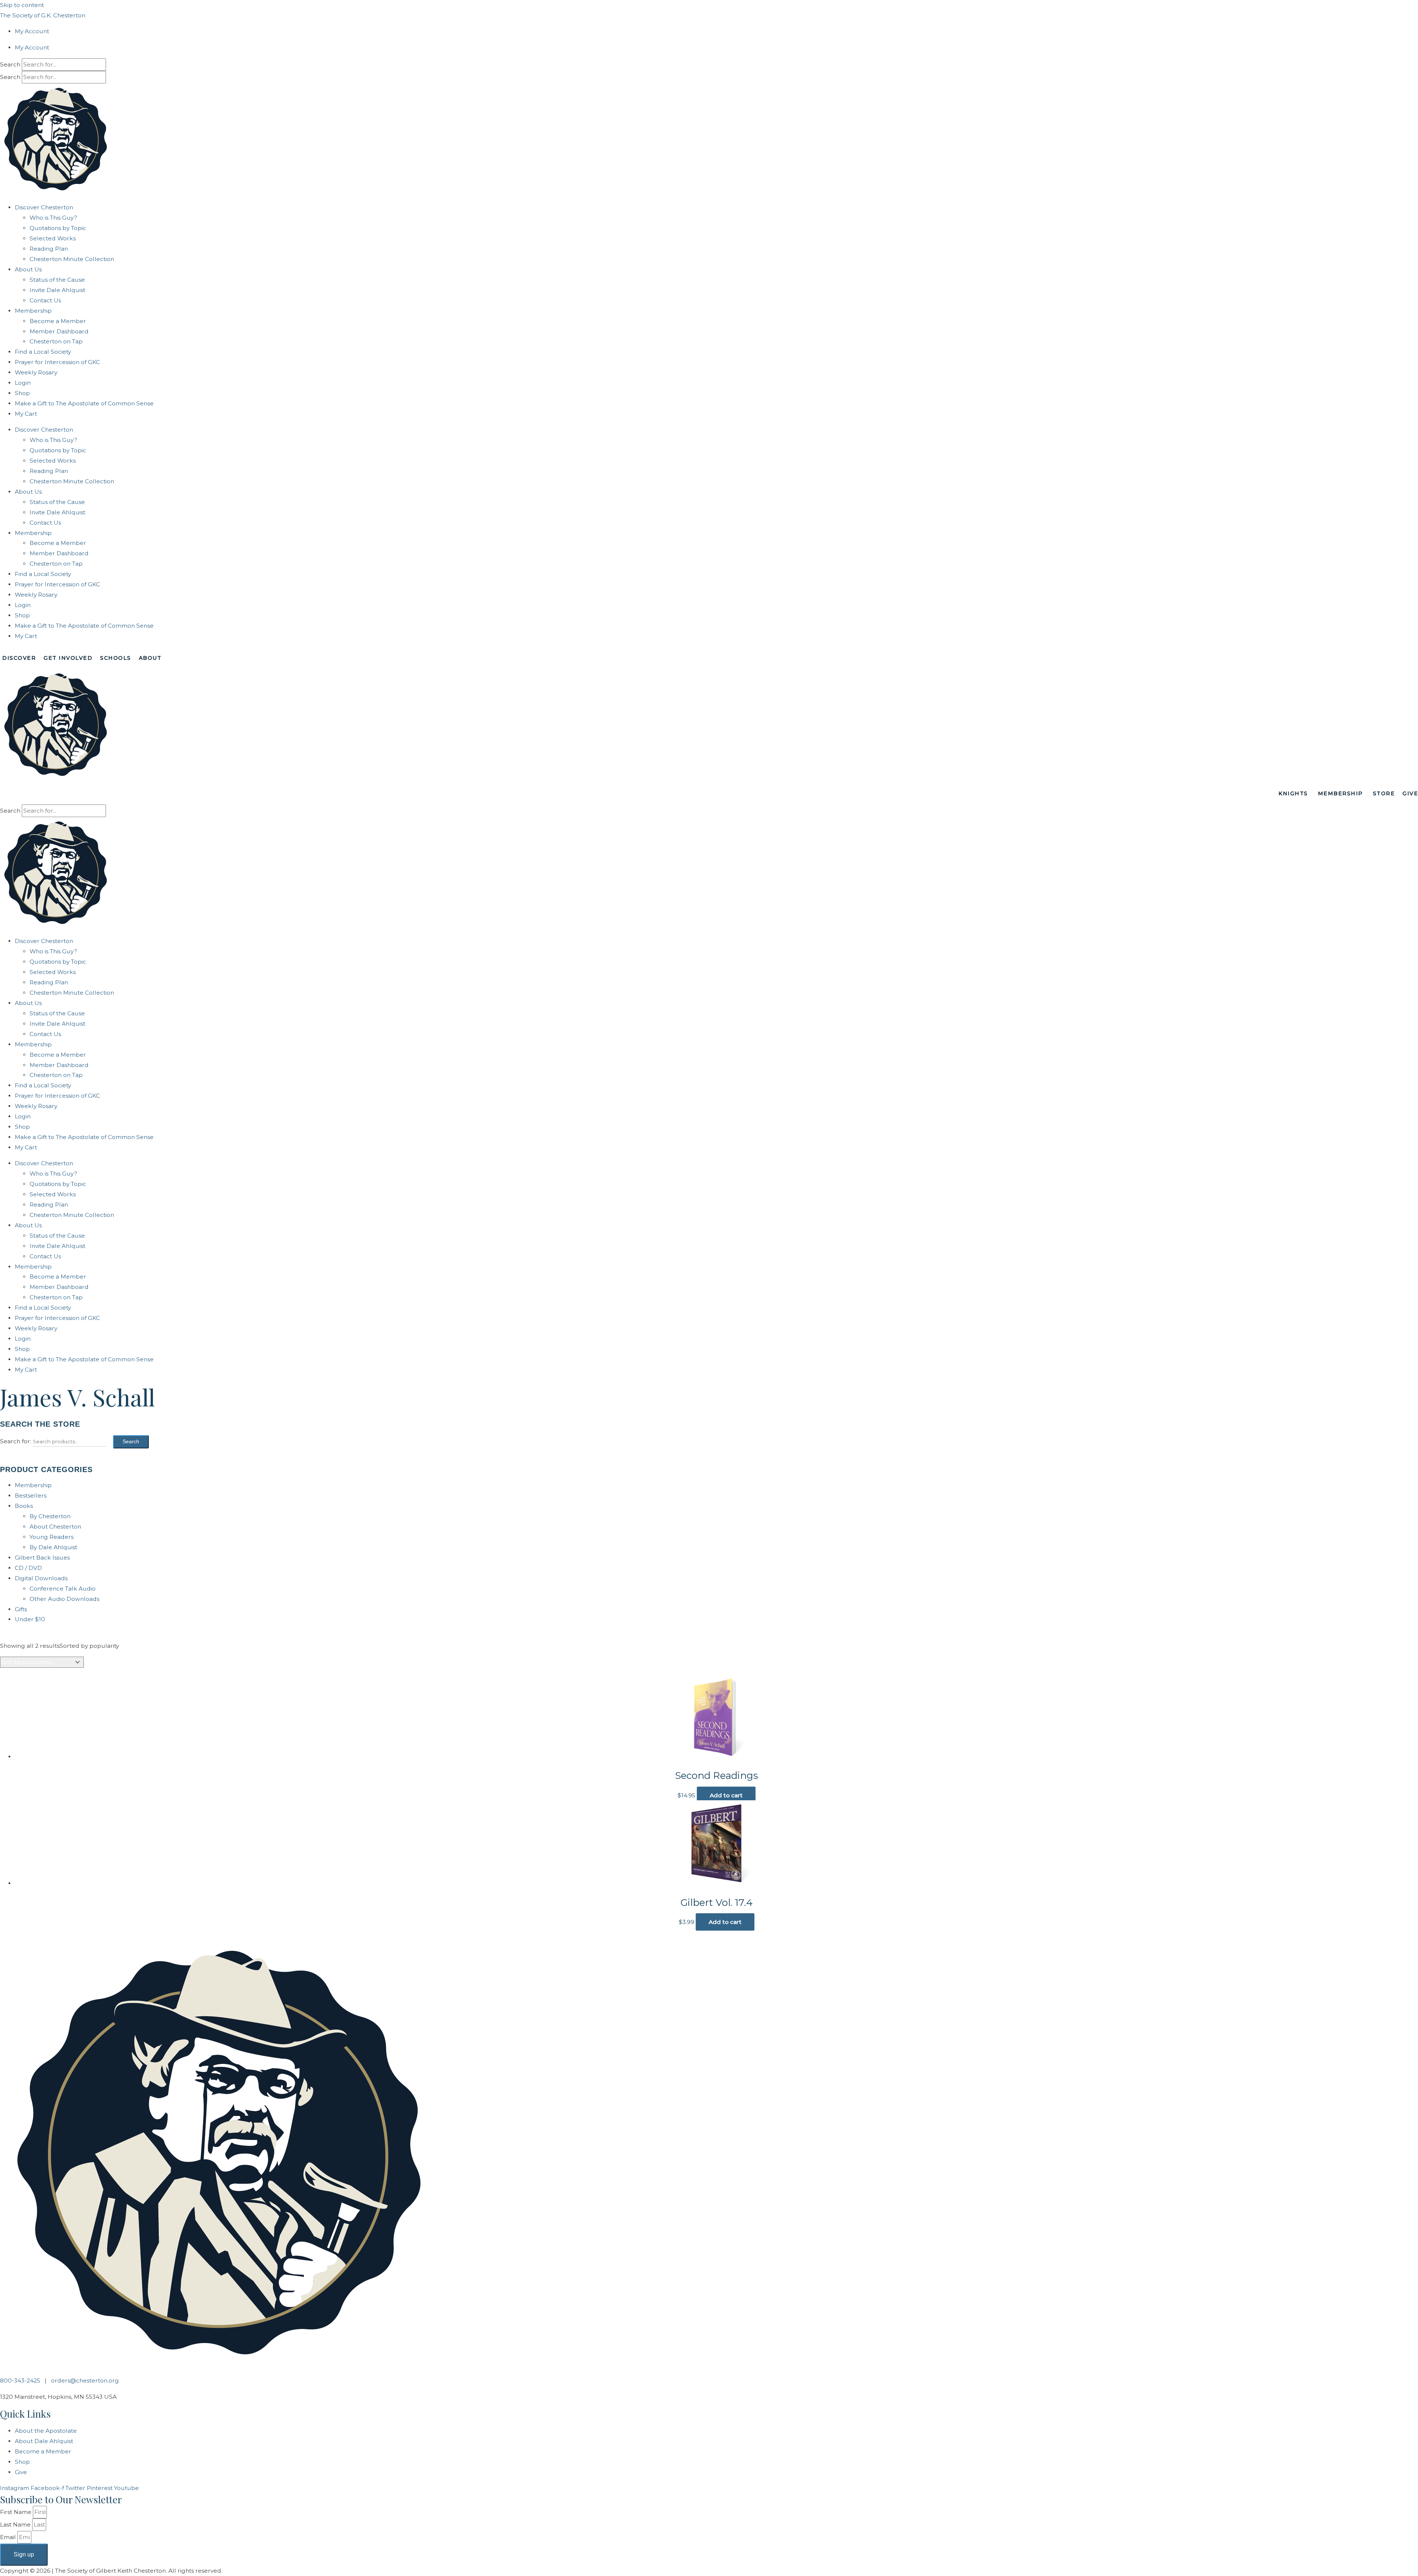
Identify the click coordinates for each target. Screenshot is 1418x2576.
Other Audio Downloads (64, 1599)
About (150, 658)
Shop (22, 393)
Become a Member (58, 321)
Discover (19, 658)
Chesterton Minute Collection (72, 259)
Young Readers (52, 1537)
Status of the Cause (57, 280)
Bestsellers (31, 1495)
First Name (16, 2512)
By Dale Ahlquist (53, 1547)
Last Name (16, 2524)
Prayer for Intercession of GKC (57, 362)
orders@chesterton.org (85, 2381)
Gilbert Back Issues (42, 1558)
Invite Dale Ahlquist (57, 290)
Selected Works (53, 238)
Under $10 (30, 1619)
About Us (28, 269)
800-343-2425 (20, 2381)
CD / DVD (28, 1568)
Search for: (16, 1441)
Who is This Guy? (53, 218)
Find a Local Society (43, 352)
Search (10, 64)
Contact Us (45, 300)
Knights (1293, 793)
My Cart (26, 414)
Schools (116, 658)
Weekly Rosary (36, 372)
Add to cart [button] (726, 1795)
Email (9, 2537)
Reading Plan (49, 249)
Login (23, 383)
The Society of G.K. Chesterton (43, 15)
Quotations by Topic (58, 228)
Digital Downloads (41, 1578)
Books (24, 1506)
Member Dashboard (59, 331)
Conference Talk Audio (63, 1589)
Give (1410, 793)
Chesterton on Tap (56, 341)
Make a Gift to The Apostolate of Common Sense (84, 403)
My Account (32, 31)
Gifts (21, 1609)
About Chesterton (55, 1527)
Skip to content (22, 5)
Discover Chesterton (44, 207)
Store (1384, 793)
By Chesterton (50, 1516)
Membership (33, 311)
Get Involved (68, 658)
